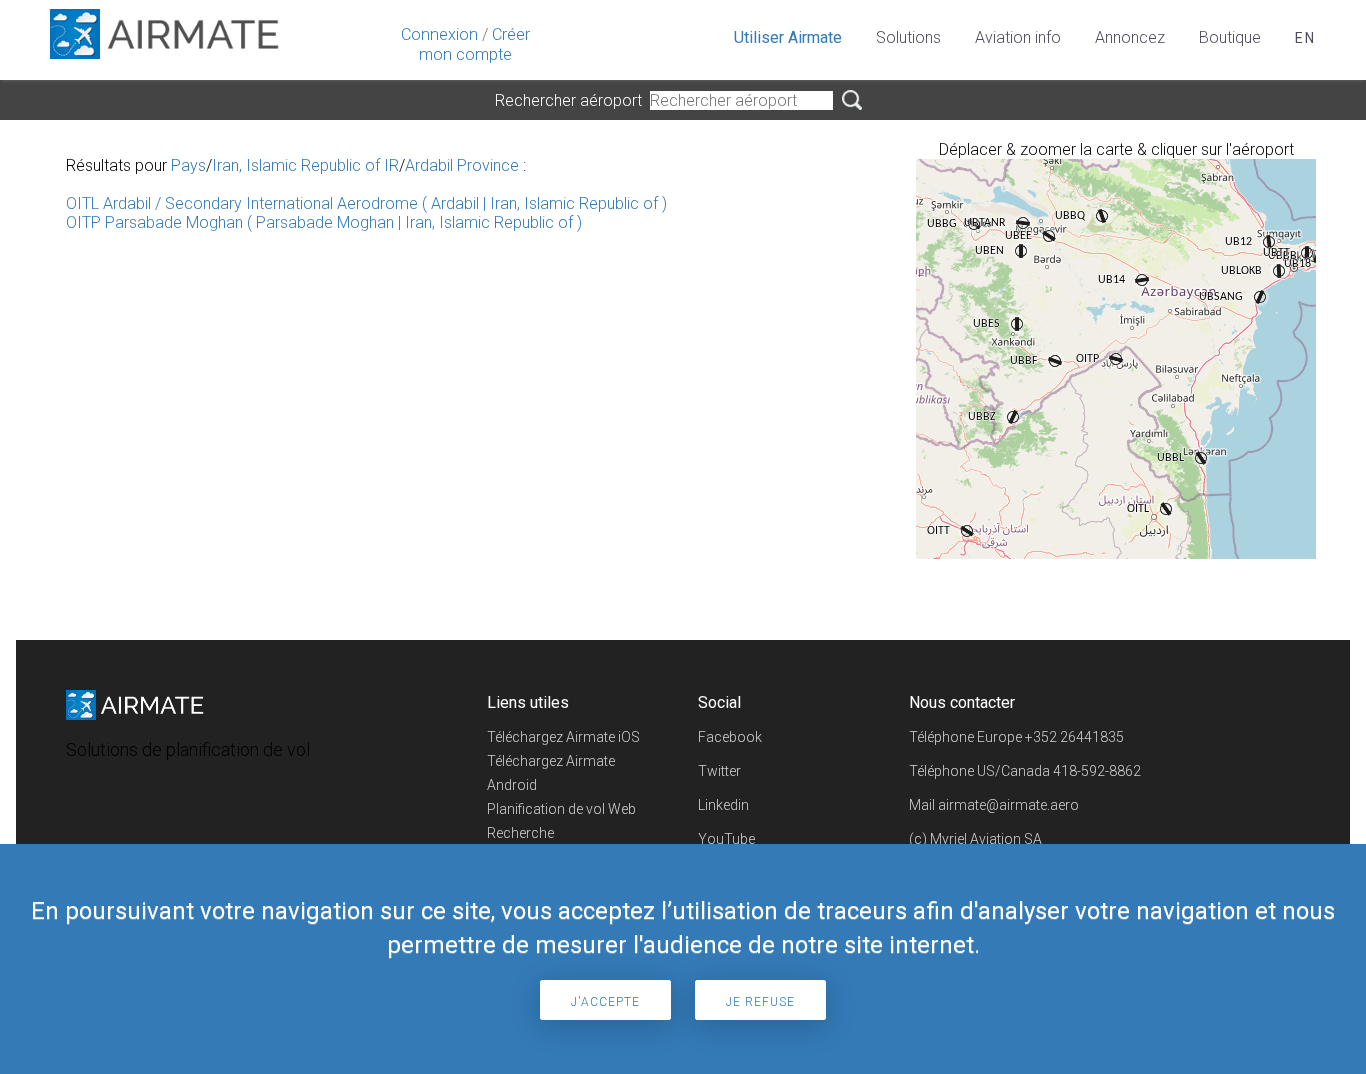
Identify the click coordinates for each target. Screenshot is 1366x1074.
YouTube (726, 839)
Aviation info (1018, 37)
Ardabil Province (462, 165)
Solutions (908, 37)
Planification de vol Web (561, 809)
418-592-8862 (1097, 771)
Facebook (730, 737)
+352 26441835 (1074, 737)
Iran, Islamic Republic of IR (305, 165)
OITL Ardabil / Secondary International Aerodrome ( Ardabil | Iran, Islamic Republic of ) (366, 203)
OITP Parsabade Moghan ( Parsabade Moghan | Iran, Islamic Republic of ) (324, 222)
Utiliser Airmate (788, 37)
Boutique (1230, 37)
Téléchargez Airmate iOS (563, 737)
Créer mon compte (474, 44)
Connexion (439, 34)
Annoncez (1130, 37)
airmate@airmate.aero (1008, 805)
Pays (188, 165)
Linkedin (723, 805)
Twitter (719, 771)
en (1305, 38)
